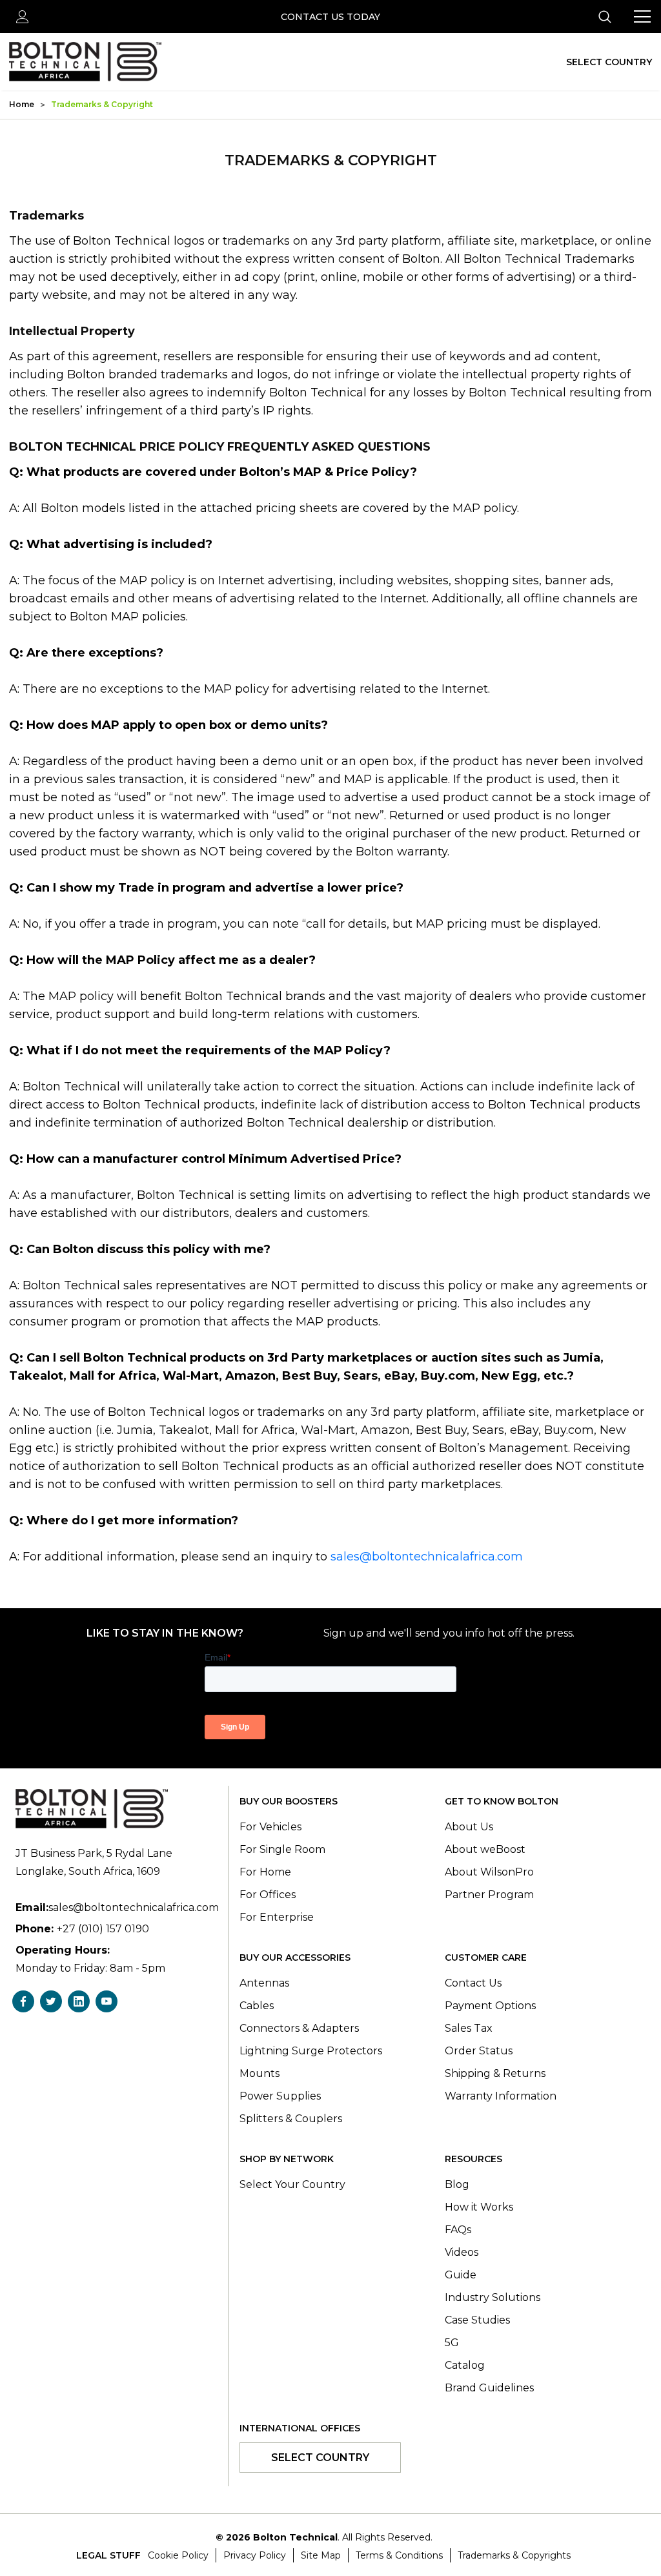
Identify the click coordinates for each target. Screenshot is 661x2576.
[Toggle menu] (642, 17)
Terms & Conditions (399, 2555)
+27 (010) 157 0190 (103, 1929)
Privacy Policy (255, 2555)
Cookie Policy (178, 2555)
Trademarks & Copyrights (514, 2555)
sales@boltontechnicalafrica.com (427, 1557)
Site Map (321, 2555)
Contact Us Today (330, 17)
